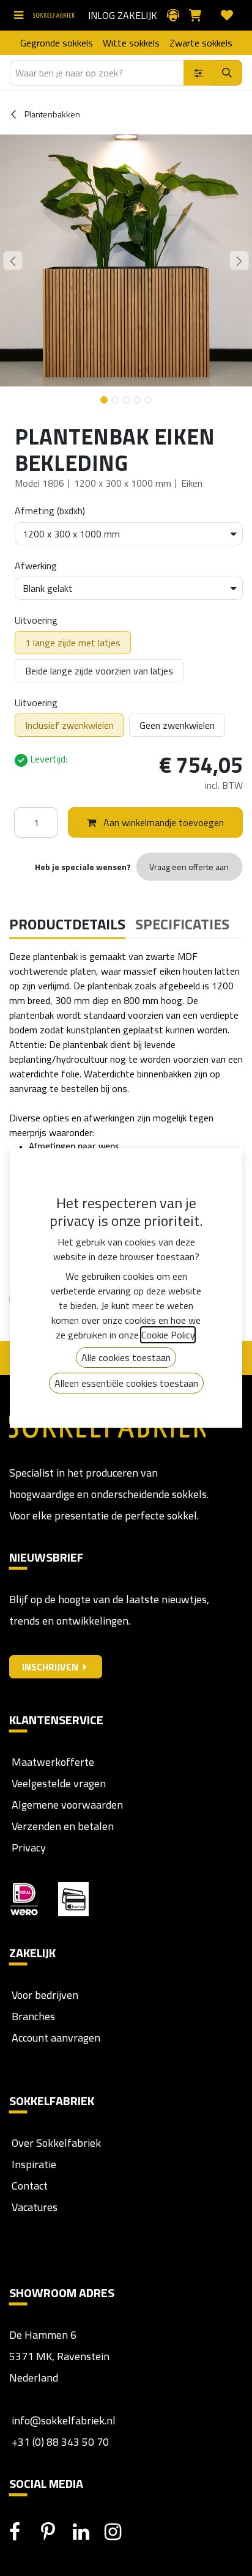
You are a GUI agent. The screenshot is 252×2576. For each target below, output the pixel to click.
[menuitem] (57, 43)
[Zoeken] (227, 73)
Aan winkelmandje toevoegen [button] (162, 822)
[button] (13, 260)
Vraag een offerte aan (189, 867)
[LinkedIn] (87, 2532)
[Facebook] (24, 2532)
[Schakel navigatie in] (21, 15)
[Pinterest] (56, 2532)
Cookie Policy (168, 1335)
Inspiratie (34, 2164)
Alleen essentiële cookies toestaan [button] (126, 1383)
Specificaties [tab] (182, 924)
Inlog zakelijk (123, 15)
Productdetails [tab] (67, 924)
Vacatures (33, 2207)
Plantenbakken (51, 114)
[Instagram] (119, 2532)
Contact (28, 2186)
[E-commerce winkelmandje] (200, 15)
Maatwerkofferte (53, 1762)
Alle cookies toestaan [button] (126, 1357)
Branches (32, 2016)
